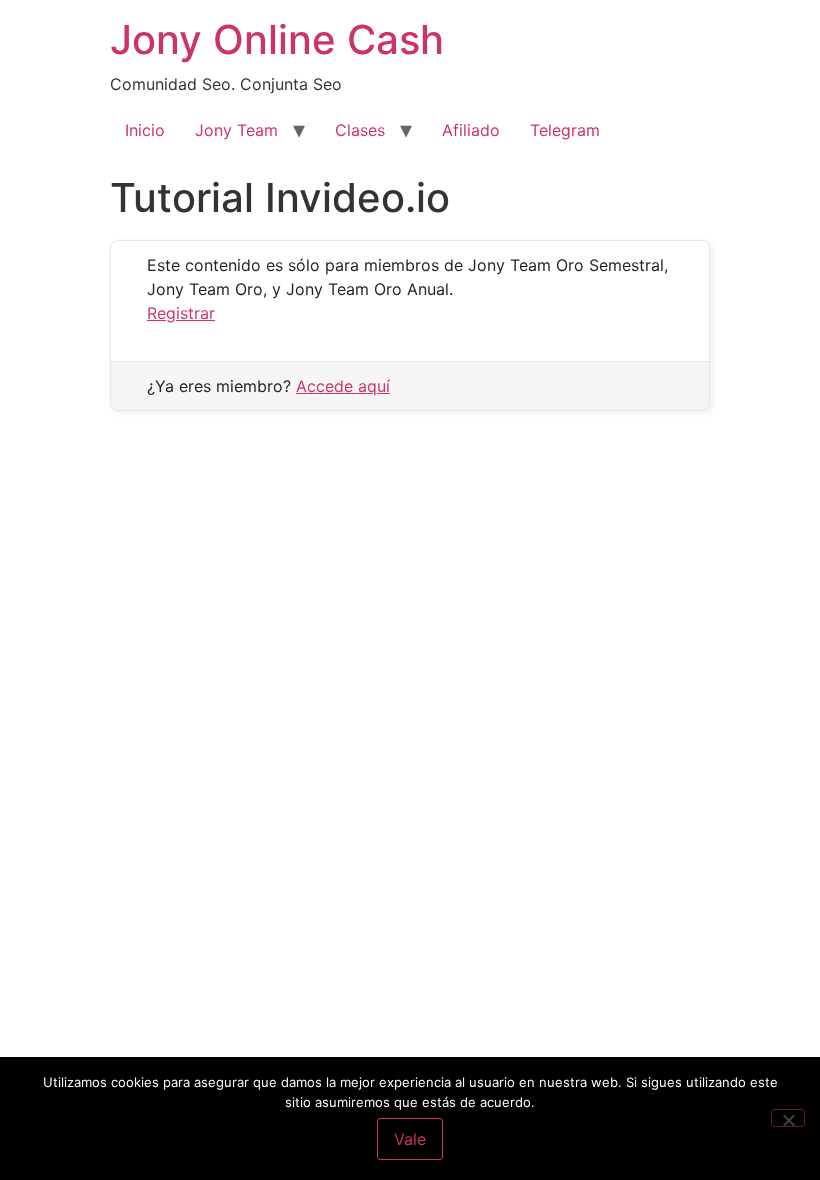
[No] (788, 1118)
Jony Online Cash (277, 39)
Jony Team (236, 130)
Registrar (181, 313)
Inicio (145, 130)
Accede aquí (343, 386)
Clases (360, 130)
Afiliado (471, 130)
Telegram (565, 130)
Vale (410, 1139)
